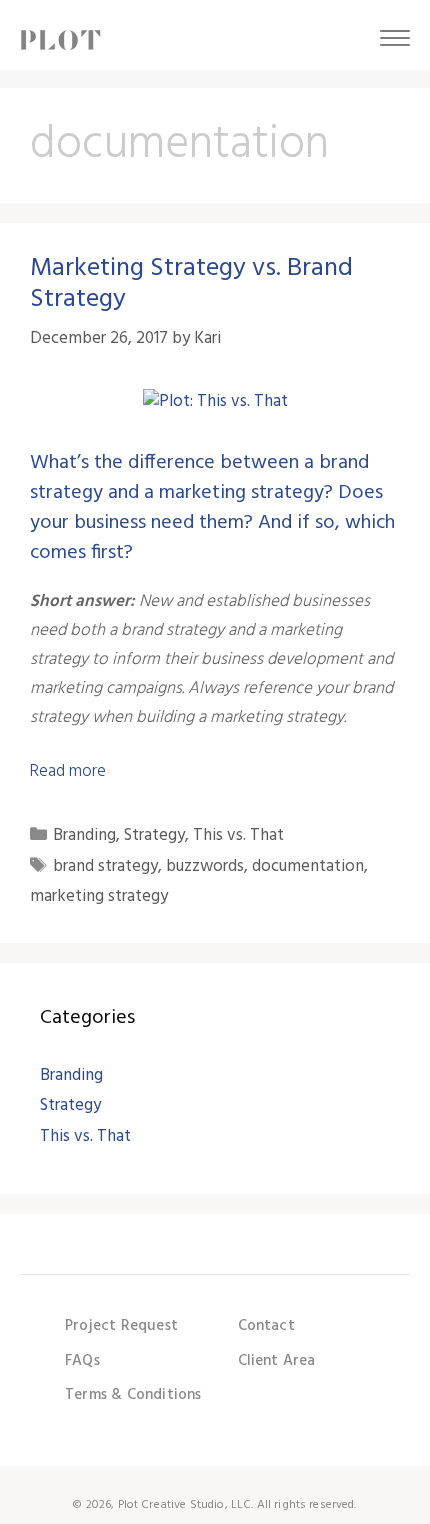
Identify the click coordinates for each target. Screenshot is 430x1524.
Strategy (154, 835)
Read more (68, 771)
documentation (308, 866)
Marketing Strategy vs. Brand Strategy (191, 284)
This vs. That (238, 835)
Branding (84, 835)
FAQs (82, 1361)
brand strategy (105, 866)
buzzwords (205, 866)
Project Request (121, 1326)
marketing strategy (99, 896)
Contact (266, 1326)
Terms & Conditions (133, 1395)
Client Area (277, 1361)
